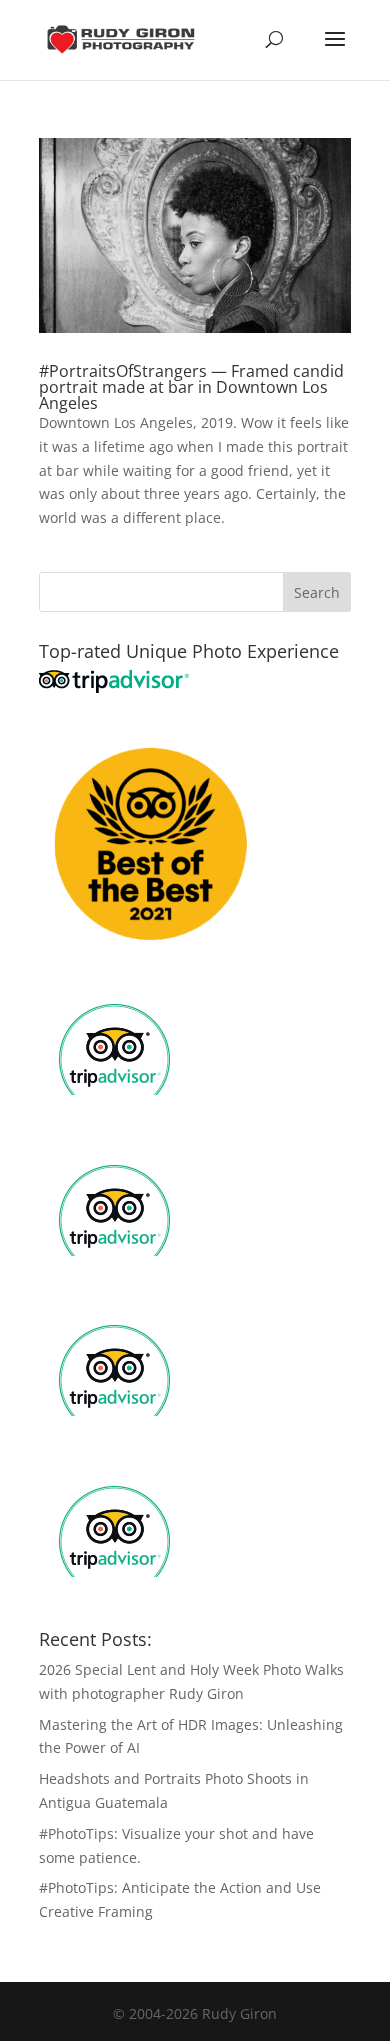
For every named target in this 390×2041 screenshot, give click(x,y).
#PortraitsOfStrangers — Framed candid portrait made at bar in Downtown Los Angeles (191, 387)
